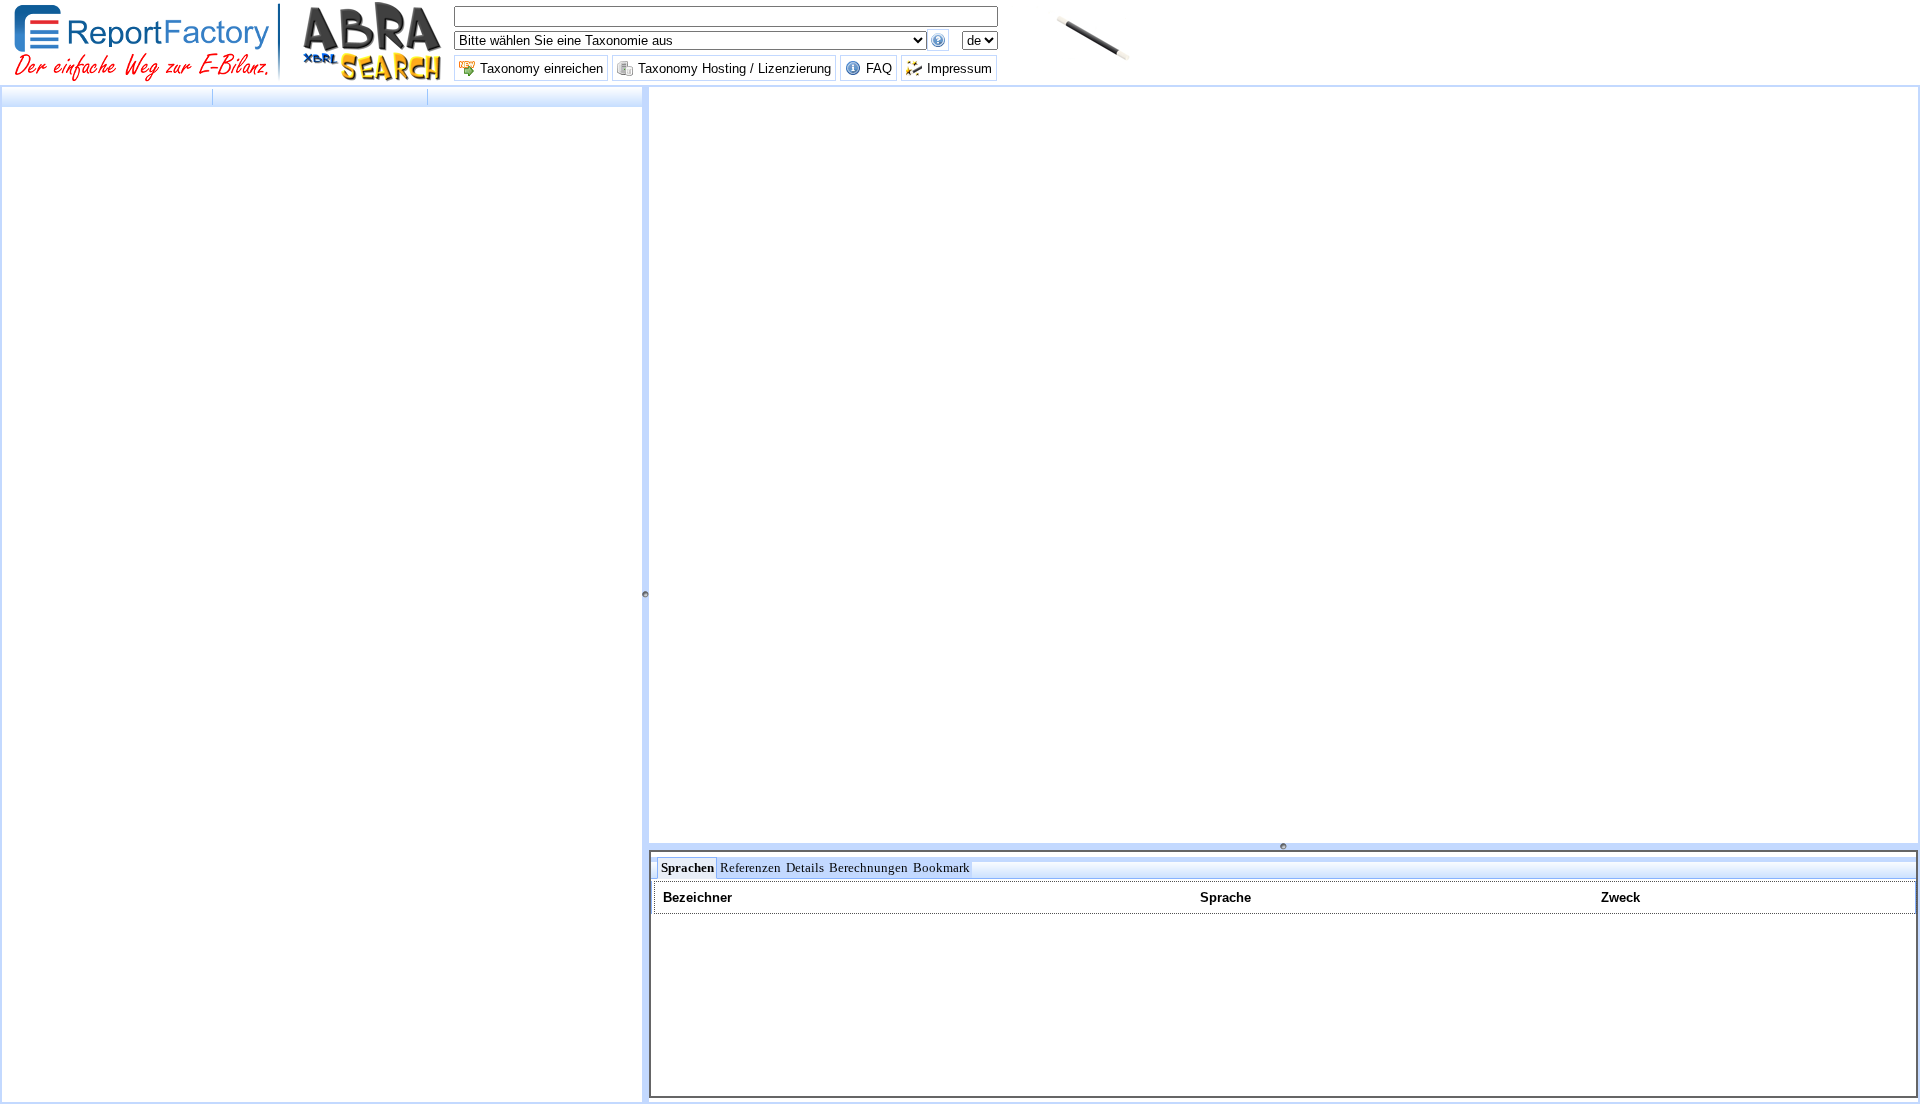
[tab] (687, 868)
